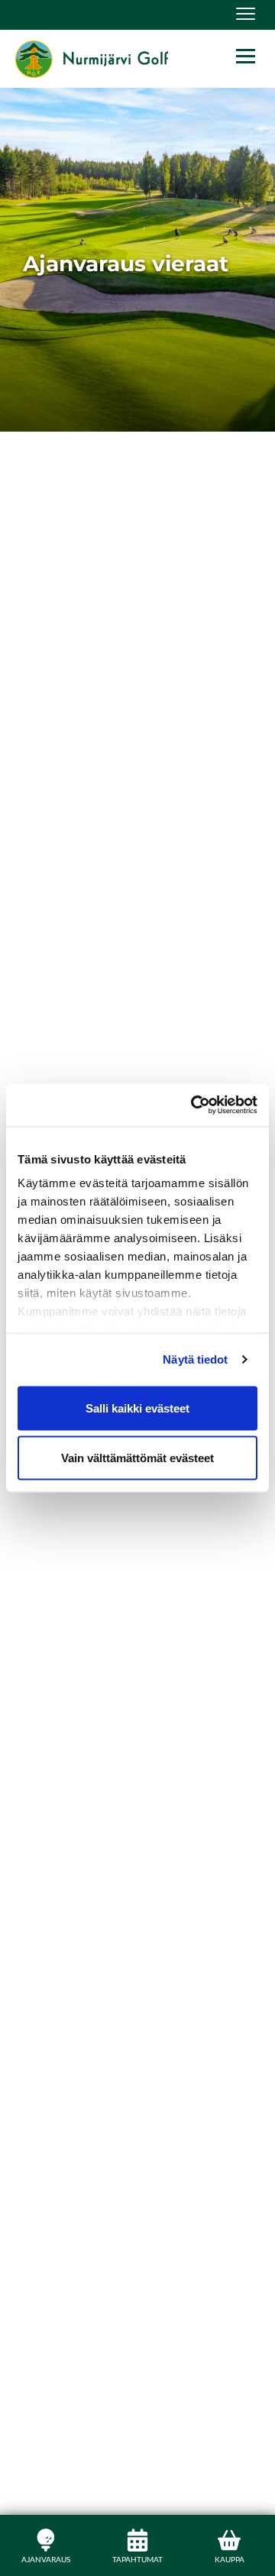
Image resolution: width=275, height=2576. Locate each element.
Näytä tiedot (195, 1359)
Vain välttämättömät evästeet (137, 1458)
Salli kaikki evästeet (137, 1408)
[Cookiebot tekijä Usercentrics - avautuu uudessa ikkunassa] (194, 1105)
